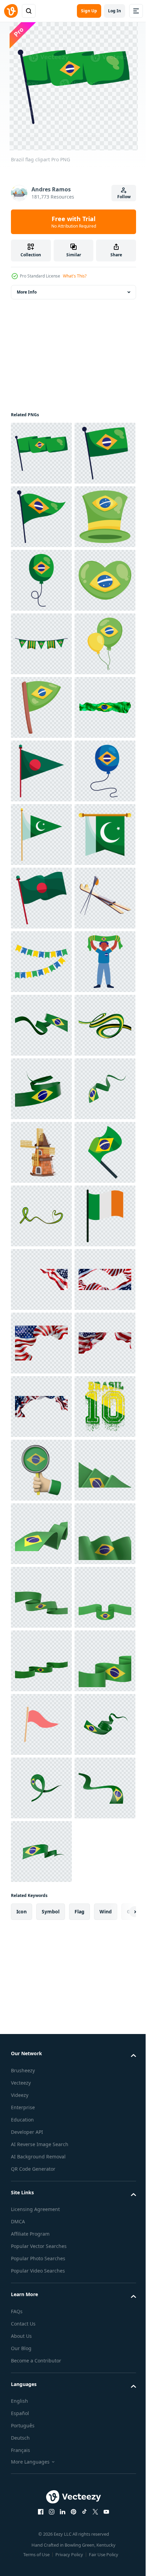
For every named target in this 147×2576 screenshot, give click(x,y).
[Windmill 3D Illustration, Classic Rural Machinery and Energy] (41, 1852)
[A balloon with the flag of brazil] (41, 1152)
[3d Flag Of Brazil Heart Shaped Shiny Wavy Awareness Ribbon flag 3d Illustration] (41, 1979)
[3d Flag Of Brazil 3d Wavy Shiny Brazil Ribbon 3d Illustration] (41, 1597)
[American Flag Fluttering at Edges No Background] (41, 2233)
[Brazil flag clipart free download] (41, 1470)
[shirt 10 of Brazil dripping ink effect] (41, 2424)
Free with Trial (74, 222)
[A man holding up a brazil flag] (41, 1534)
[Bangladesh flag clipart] (41, 1343)
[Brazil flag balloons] (41, 898)
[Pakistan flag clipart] (41, 1216)
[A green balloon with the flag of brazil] (41, 707)
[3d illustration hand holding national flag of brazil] (41, 2487)
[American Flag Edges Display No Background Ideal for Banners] (41, 2106)
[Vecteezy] (11, 11)
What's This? (75, 276)
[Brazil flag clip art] (41, 962)
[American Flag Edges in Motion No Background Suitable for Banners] (41, 2360)
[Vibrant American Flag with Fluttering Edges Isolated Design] (41, 2296)
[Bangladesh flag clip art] (41, 1089)
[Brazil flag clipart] (41, 453)
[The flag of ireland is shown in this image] (41, 2042)
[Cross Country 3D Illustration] (41, 1407)
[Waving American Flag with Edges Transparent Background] (41, 2169)
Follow (124, 197)
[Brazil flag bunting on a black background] (41, 835)
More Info (27, 292)
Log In (115, 11)
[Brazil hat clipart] (41, 644)
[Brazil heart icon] (41, 771)
